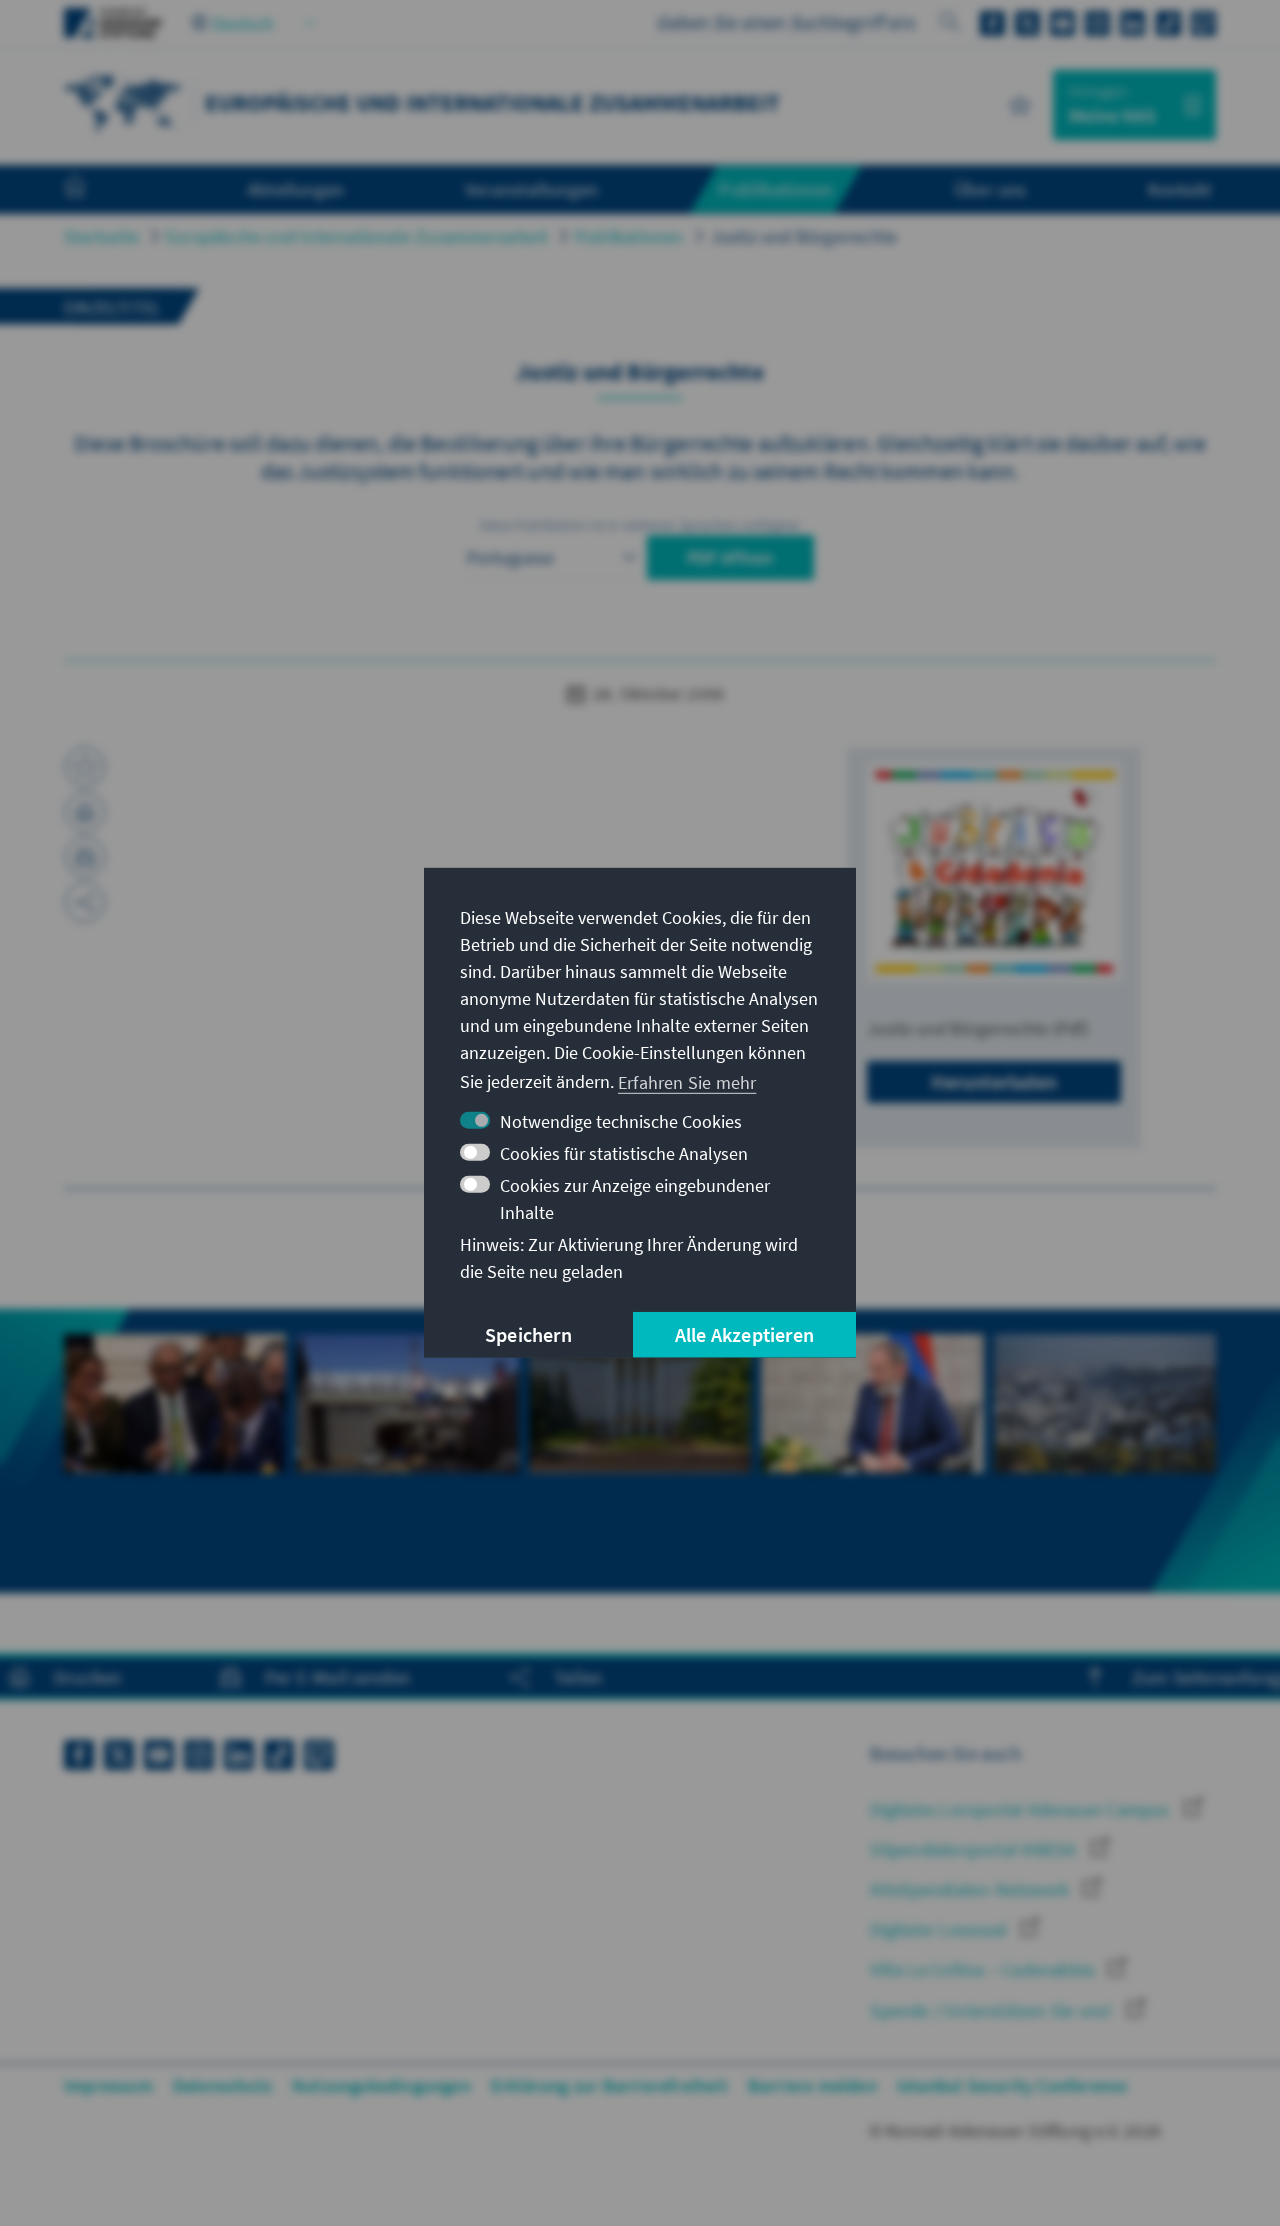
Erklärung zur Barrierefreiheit (609, 2085)
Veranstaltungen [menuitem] (531, 189)
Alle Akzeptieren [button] (744, 1334)
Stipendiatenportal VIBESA (975, 1849)
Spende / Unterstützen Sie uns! (993, 2010)
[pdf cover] (994, 871)
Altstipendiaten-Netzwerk (971, 1889)
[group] (175, 1451)
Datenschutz (222, 2085)
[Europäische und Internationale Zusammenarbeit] (124, 102)
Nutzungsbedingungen (381, 2085)
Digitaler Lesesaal (940, 1929)
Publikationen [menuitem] (776, 189)
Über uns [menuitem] (990, 189)
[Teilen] (85, 902)
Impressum (108, 2085)
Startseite (101, 236)
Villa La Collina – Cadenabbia (984, 1969)
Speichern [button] (528, 1334)
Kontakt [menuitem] (1179, 189)
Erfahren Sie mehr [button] (687, 1081)
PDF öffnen (730, 557)
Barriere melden (812, 2085)
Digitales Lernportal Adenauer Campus (1021, 1809)
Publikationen (629, 236)
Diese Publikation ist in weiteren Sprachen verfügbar (640, 525)
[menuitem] (95, 190)
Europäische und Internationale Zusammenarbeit (357, 236)
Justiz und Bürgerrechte (804, 236)
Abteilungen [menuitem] (295, 189)
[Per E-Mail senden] (85, 857)
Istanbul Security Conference (1012, 2085)
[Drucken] (85, 812)
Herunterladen (994, 1081)
